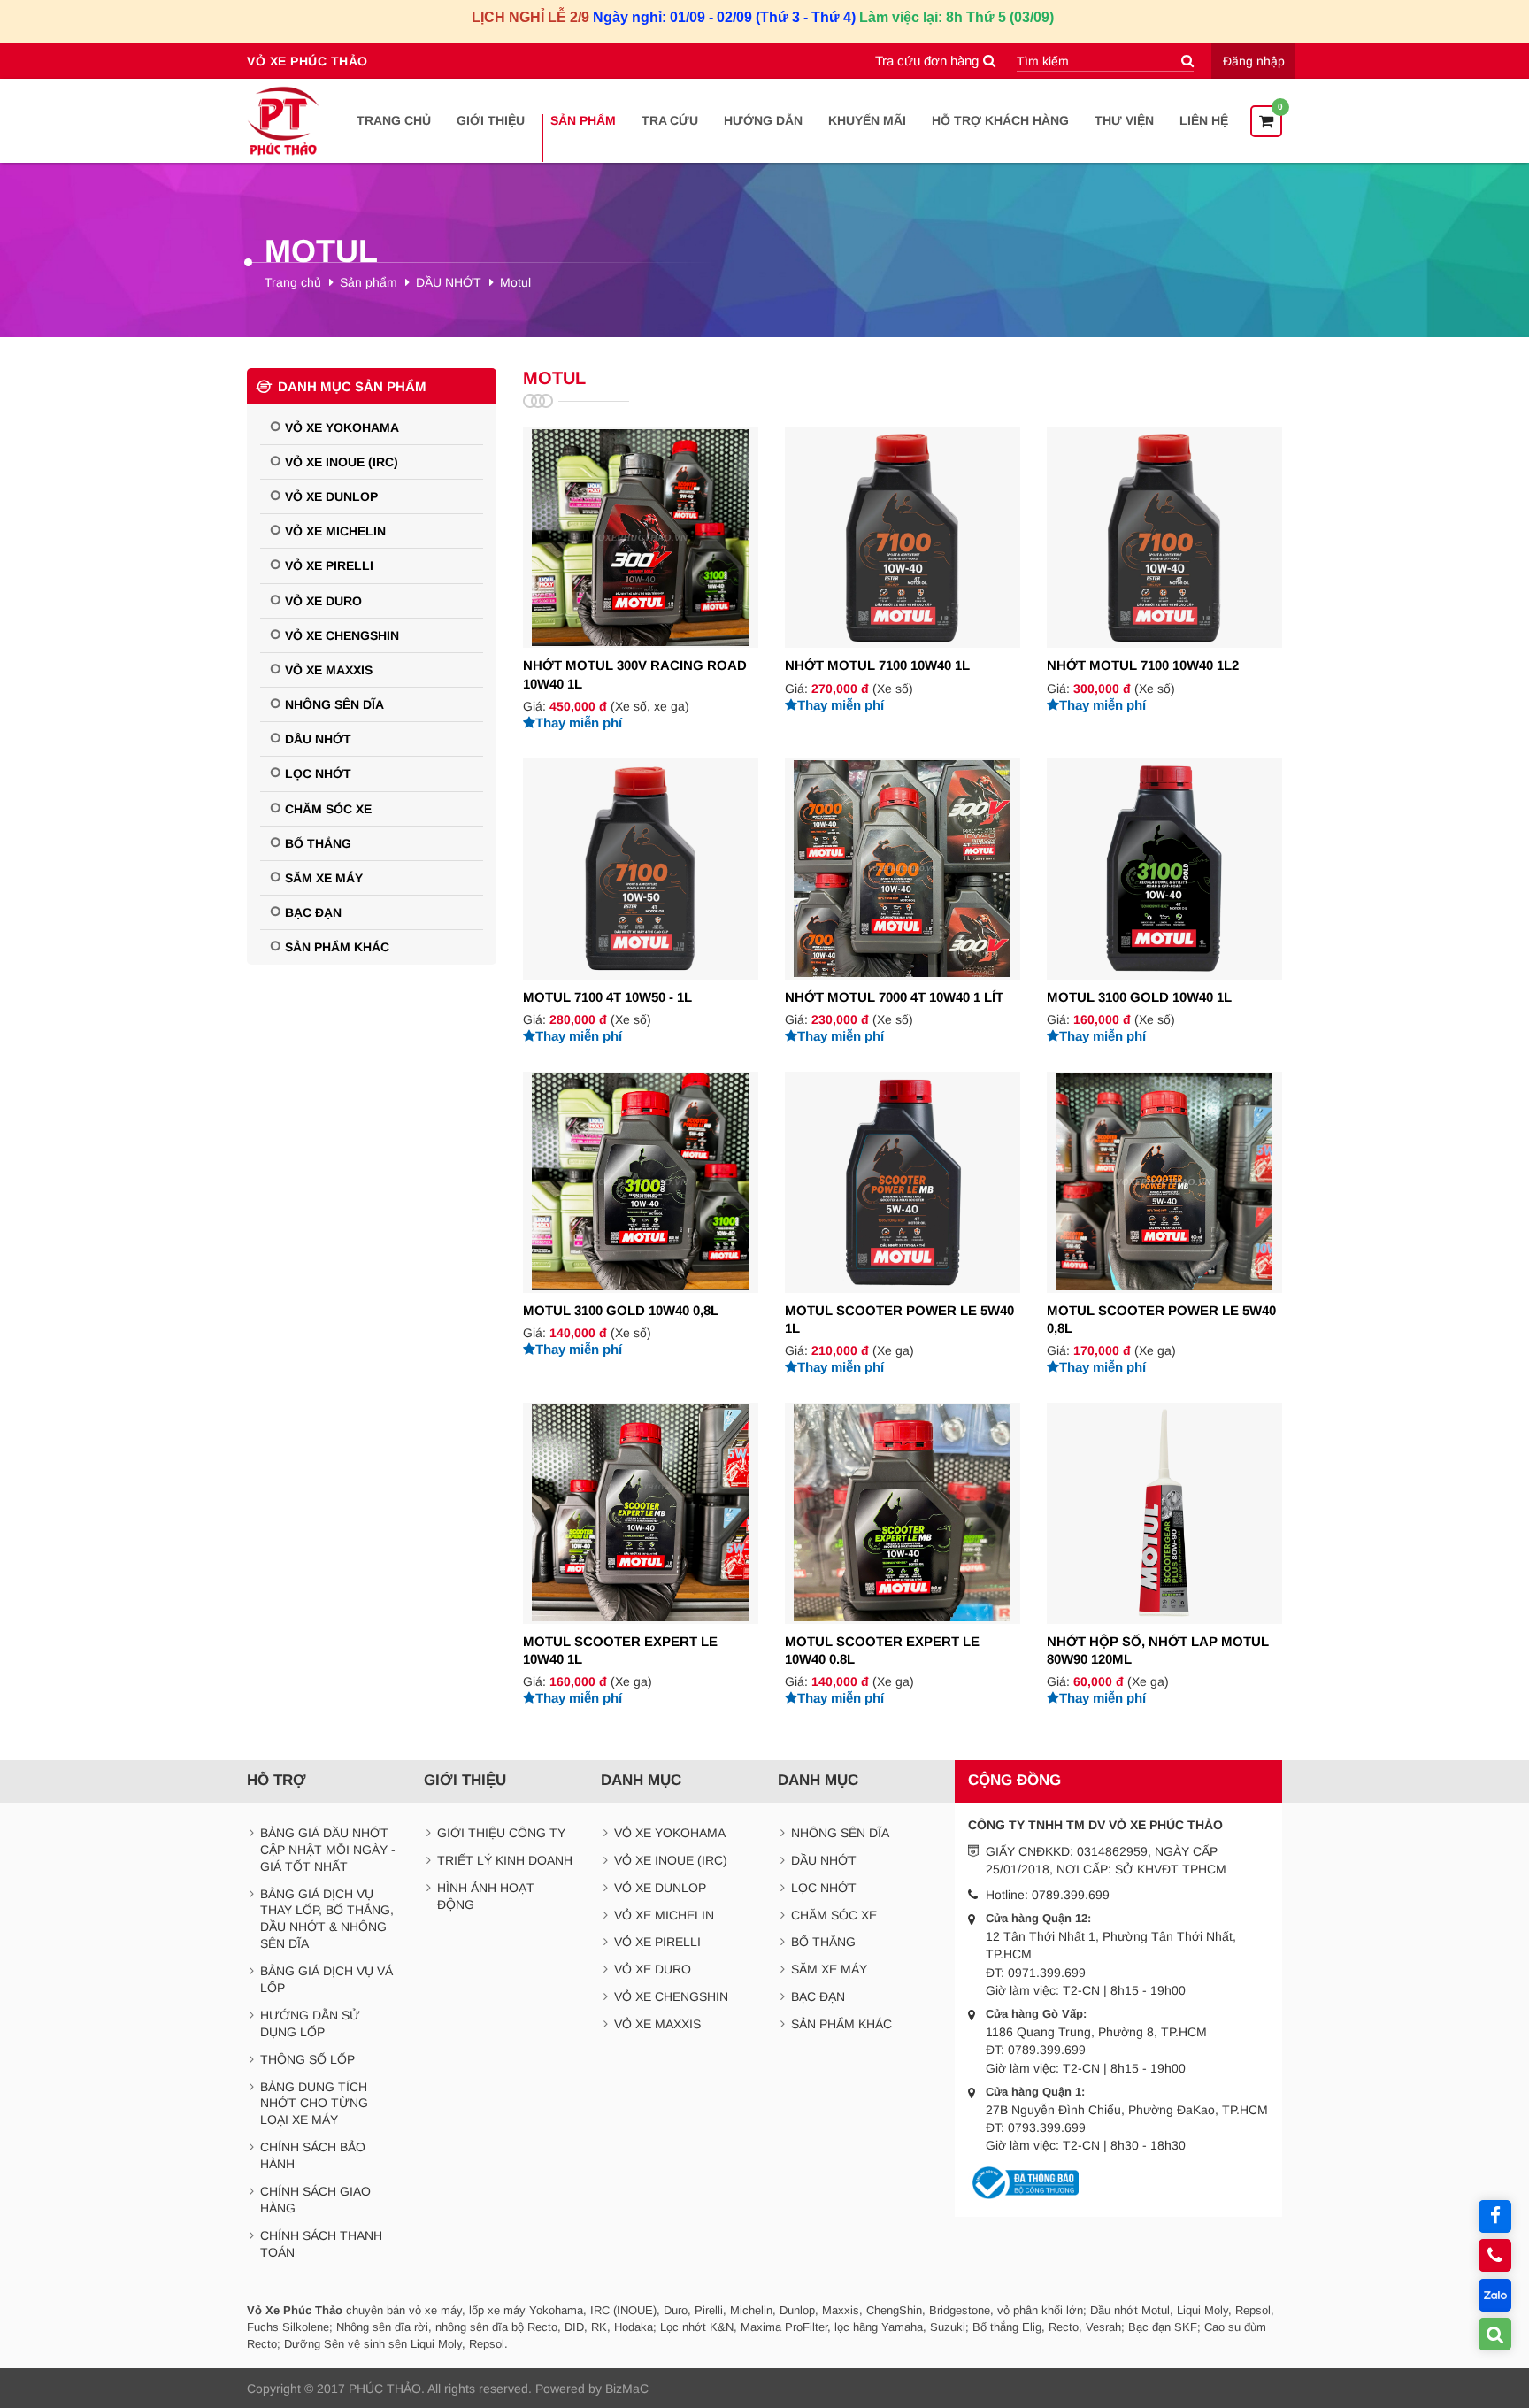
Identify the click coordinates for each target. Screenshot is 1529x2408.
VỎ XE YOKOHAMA (342, 427)
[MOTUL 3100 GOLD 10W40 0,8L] (641, 1215)
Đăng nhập (1254, 61)
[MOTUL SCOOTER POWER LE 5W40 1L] (903, 1224)
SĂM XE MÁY (324, 878)
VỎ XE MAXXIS (329, 670)
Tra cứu (670, 120)
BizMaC (627, 2389)
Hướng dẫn (763, 120)
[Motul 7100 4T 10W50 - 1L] (641, 902)
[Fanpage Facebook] (1495, 2216)
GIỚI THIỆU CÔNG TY (501, 1833)
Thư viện (1124, 120)
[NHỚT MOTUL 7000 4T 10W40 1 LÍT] (903, 902)
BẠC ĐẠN (313, 912)
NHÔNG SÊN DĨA (334, 704)
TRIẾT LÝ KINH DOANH (505, 1860)
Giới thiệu (491, 120)
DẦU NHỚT (449, 282)
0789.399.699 (1071, 1895)
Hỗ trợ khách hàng (1000, 120)
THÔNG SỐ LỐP (307, 2059)
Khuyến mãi (867, 120)
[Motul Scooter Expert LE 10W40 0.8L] (903, 1555)
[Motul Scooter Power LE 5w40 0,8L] (1164, 1224)
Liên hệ (1204, 120)
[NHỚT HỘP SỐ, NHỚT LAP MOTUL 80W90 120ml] (1164, 1555)
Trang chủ (394, 120)
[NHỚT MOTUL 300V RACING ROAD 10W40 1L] (641, 579)
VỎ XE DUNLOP (331, 496)
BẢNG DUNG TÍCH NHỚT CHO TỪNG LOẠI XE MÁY (314, 2104)
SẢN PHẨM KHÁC (337, 947)
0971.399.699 (1047, 1973)
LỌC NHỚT (318, 773)
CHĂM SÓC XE (328, 809)
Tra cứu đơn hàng (927, 61)
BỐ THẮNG (318, 843)
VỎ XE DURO (323, 601)
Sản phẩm (583, 120)
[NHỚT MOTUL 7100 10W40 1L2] (1164, 570)
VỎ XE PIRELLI (329, 565)
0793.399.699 (1047, 2127)
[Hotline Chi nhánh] (1495, 2255)
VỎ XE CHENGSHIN (342, 635)
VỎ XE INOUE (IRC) (342, 462)
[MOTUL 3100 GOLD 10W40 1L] (1164, 902)
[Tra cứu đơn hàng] (1495, 2334)
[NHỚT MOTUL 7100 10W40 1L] (903, 570)
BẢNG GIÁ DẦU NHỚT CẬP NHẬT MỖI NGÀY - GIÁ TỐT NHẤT (328, 1850)
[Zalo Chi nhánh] (1495, 2295)
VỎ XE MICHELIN (335, 531)
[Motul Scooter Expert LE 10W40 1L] (641, 1555)
